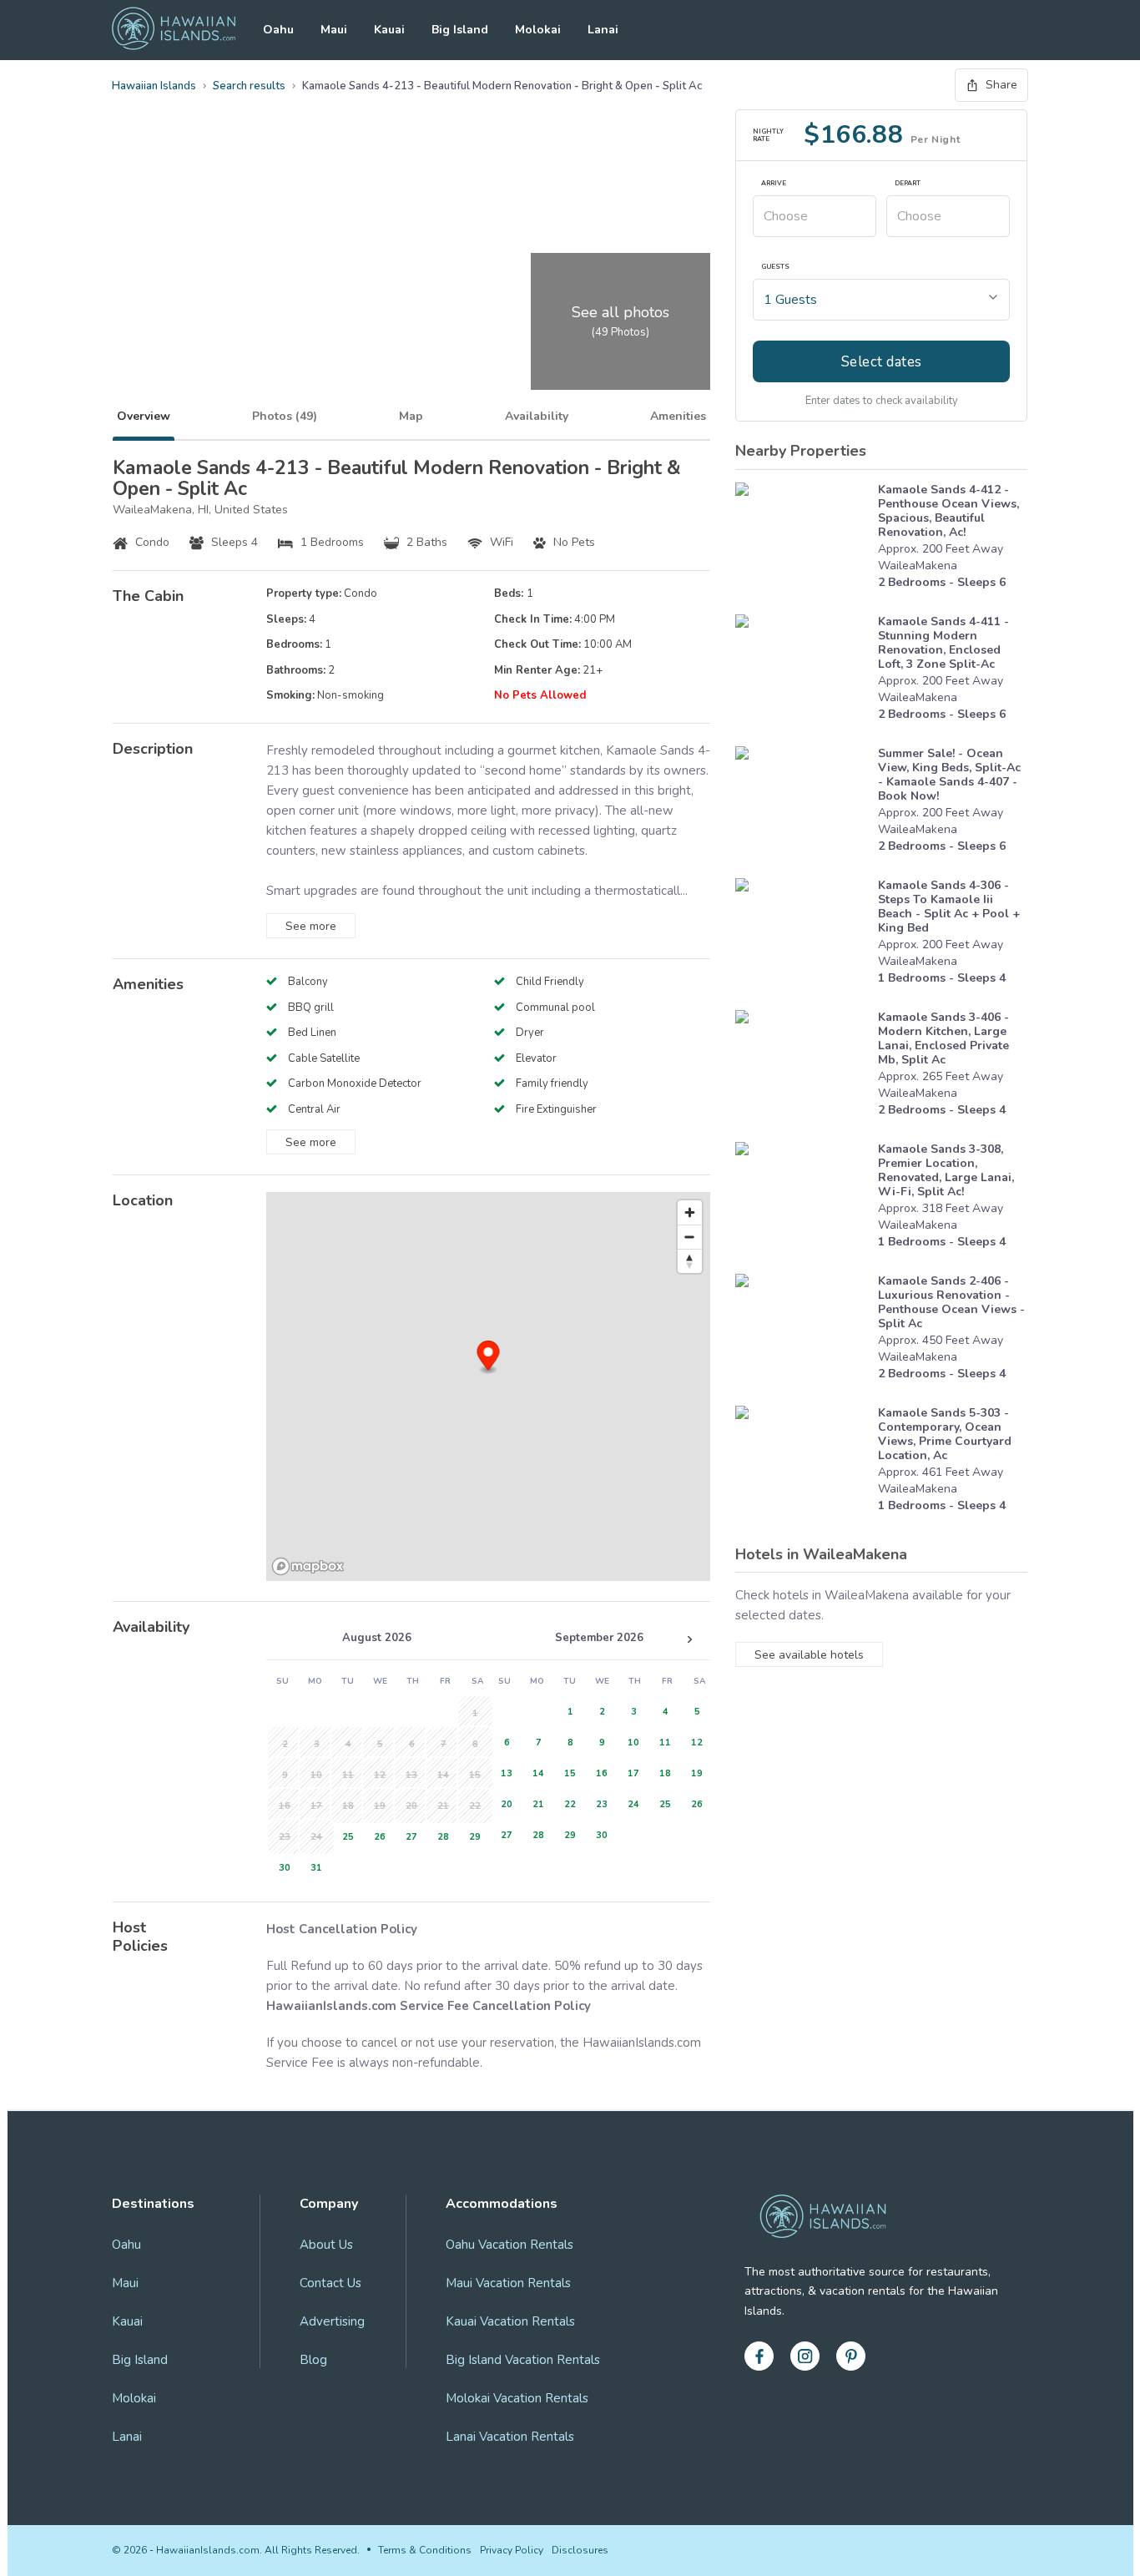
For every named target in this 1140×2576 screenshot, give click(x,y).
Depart (908, 184)
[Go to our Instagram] (805, 2356)
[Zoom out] (690, 1237)
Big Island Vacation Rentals (523, 2360)
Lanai (603, 30)
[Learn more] (802, 540)
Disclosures (580, 2550)
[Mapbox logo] (308, 1566)
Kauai (389, 30)
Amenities (678, 416)
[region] (488, 1386)
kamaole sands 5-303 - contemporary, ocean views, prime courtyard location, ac (945, 1434)
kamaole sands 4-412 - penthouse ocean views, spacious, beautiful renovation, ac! (948, 511)
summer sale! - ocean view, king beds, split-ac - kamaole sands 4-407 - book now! (949, 775)
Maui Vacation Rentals (508, 2283)
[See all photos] (319, 250)
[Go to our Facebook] (759, 2356)
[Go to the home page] (174, 30)
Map (411, 416)
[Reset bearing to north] (690, 1261)
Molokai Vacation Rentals (517, 2398)
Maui (334, 30)
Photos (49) (285, 416)
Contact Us (330, 2283)
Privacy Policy (512, 2550)
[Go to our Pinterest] (851, 2356)
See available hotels (809, 1655)
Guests (775, 267)
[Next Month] (689, 1639)
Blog (313, 2360)
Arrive (774, 184)
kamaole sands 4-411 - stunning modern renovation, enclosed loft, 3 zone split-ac (943, 643)
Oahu (278, 30)
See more (311, 926)
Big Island (460, 30)
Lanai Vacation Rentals (510, 2437)
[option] (346, 1835)
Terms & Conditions (425, 2550)
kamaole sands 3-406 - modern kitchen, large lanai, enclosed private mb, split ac (943, 1038)
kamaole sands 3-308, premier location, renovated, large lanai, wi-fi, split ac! (946, 1170)
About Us (326, 2245)
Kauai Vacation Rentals (510, 2321)
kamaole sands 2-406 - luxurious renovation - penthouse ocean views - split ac (951, 1302)
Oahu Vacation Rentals (509, 2245)
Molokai (538, 30)
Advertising (332, 2321)
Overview (144, 416)
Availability (537, 416)
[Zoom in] (690, 1212)
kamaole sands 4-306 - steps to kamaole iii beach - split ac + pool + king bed (949, 907)
